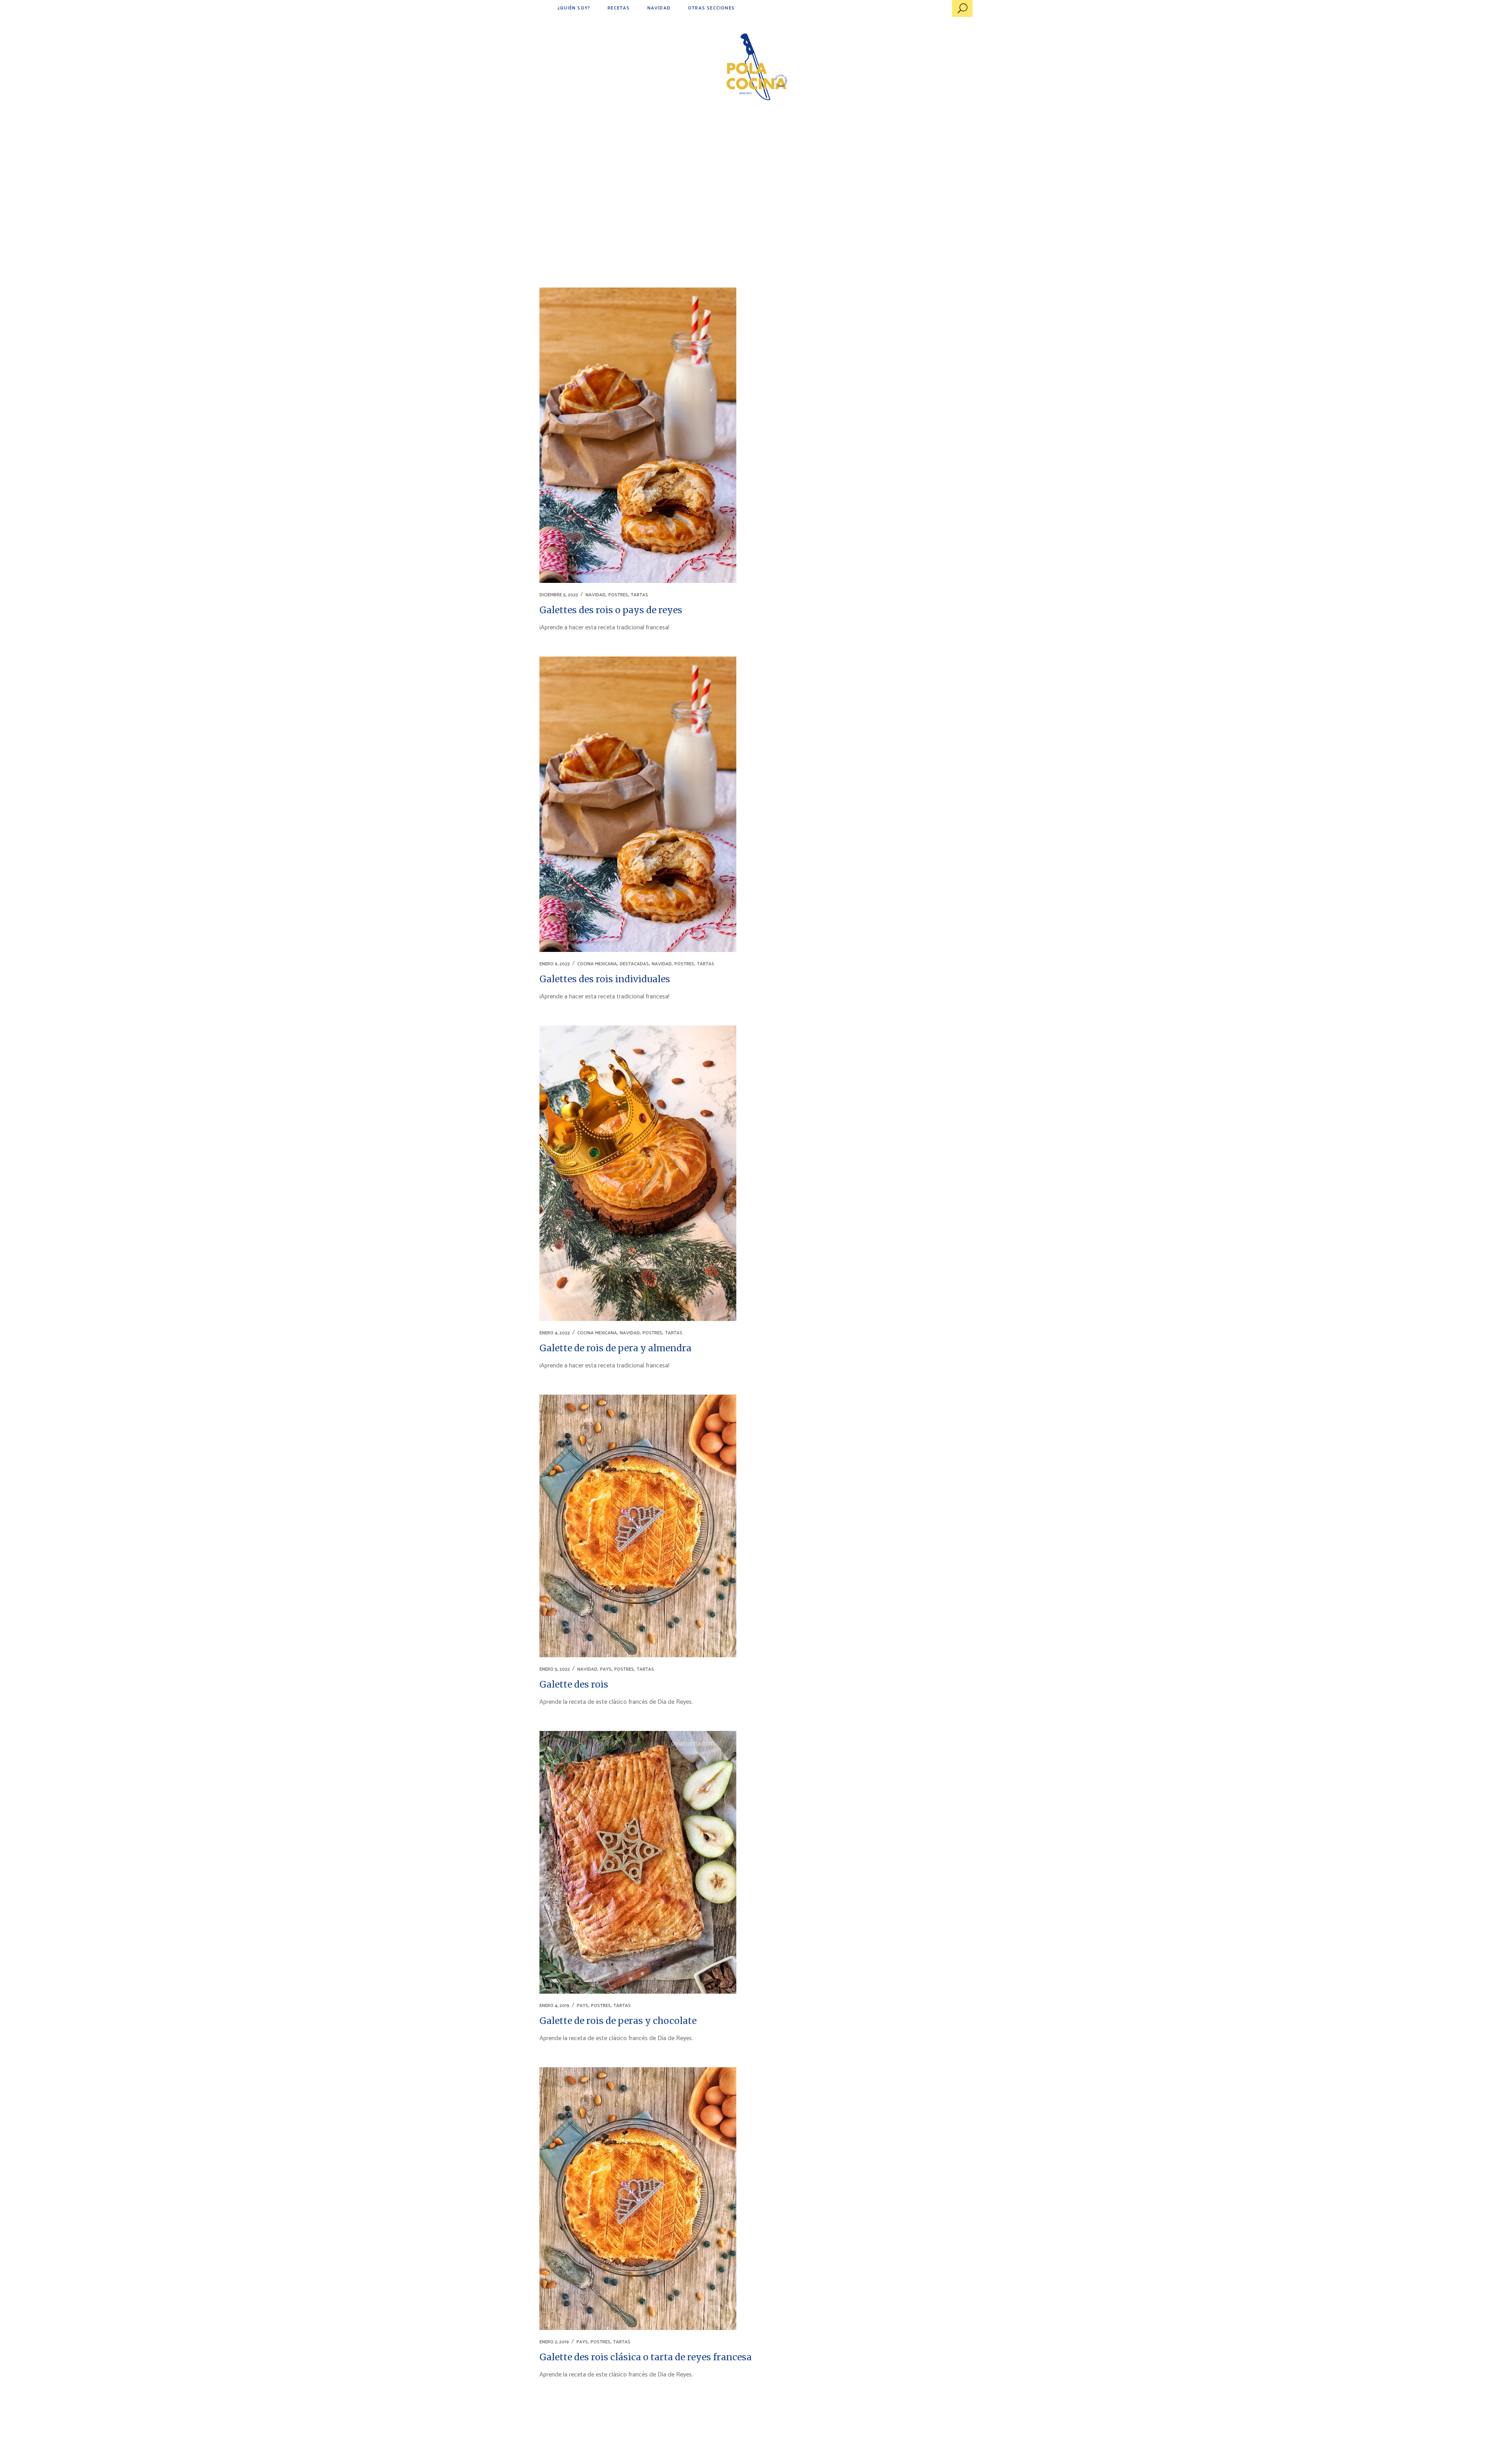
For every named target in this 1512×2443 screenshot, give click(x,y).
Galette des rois (574, 1684)
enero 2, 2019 (554, 2342)
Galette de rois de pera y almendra (615, 1348)
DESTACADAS (634, 964)
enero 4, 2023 (555, 1333)
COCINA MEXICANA (597, 964)
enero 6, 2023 (555, 964)
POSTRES (618, 595)
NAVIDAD (596, 595)
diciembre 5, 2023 (559, 595)
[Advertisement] (756, 177)
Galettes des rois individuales (605, 979)
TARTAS (639, 595)
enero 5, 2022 (555, 1669)
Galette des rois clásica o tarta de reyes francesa (646, 2357)
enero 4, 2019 (554, 2006)
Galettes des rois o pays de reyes (611, 610)
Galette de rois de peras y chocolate (618, 2021)
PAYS (606, 1669)
